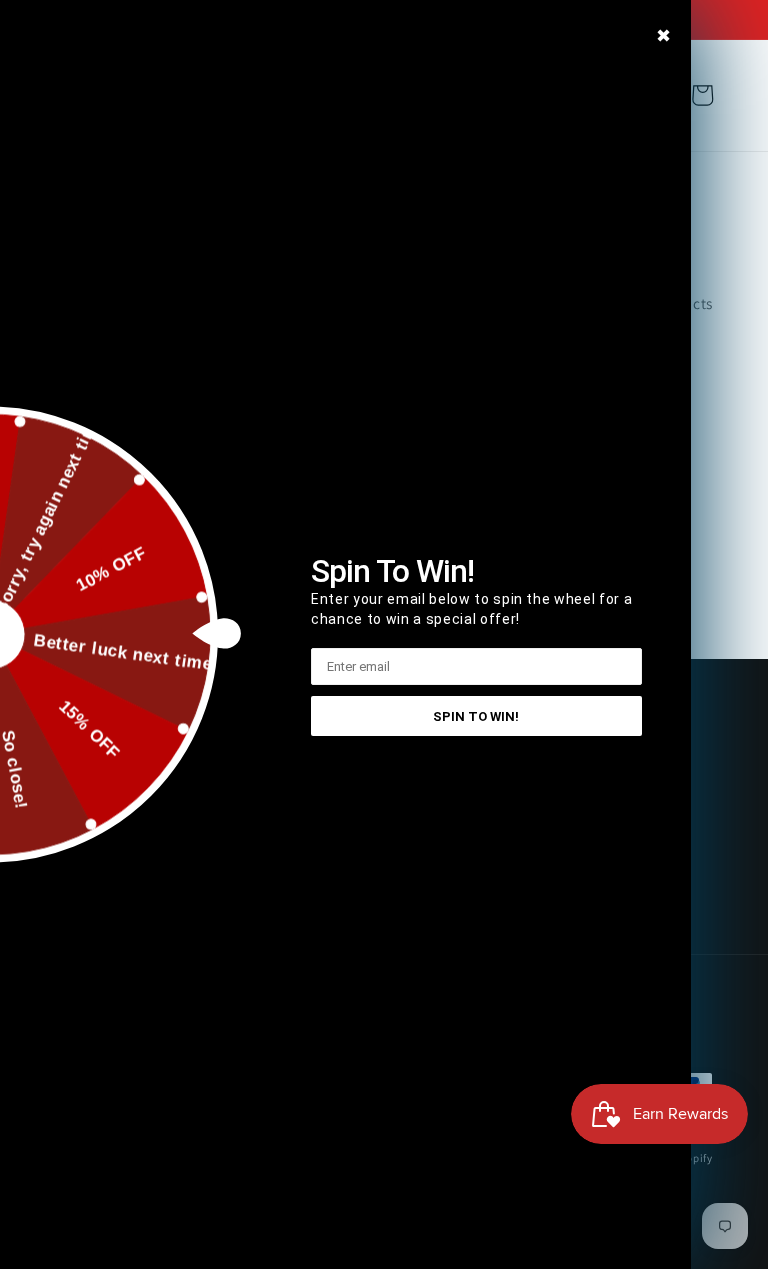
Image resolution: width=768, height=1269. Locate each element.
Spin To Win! (476, 716)
